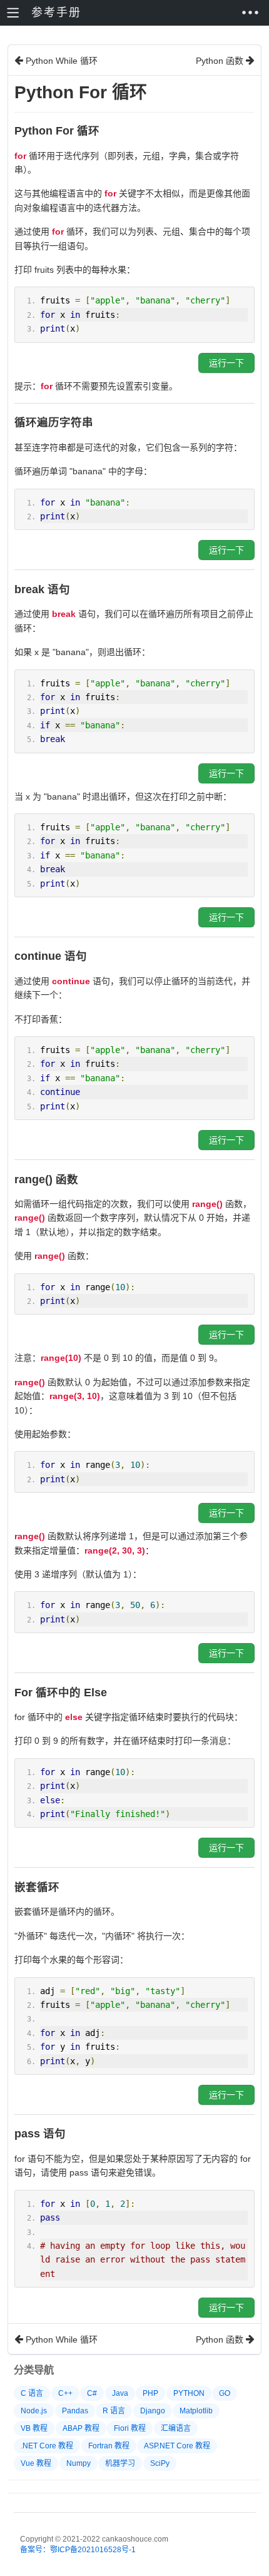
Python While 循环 (60, 61)
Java (120, 2393)
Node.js (34, 2411)
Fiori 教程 (130, 2428)
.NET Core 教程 (47, 2446)
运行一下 (226, 363)
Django (153, 2411)
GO (225, 2393)
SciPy (160, 2463)
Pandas (75, 2411)
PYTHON (189, 2393)
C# (92, 2393)
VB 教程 (34, 2428)
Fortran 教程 (109, 2446)
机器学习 (120, 2463)
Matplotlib (196, 2411)
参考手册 (56, 13)
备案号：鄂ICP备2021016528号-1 (78, 2550)
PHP (150, 2393)
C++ (65, 2393)
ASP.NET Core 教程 (177, 2446)
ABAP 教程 (81, 2428)
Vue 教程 (36, 2463)
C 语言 (32, 2393)
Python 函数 (221, 61)
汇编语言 (176, 2428)
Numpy (79, 2463)
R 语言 (114, 2411)
